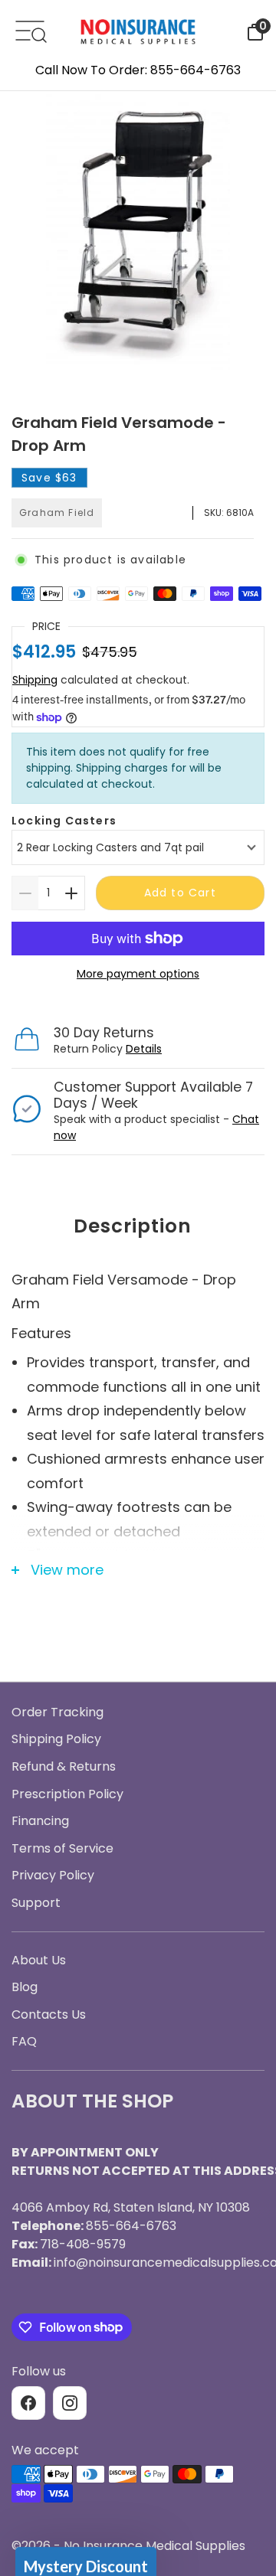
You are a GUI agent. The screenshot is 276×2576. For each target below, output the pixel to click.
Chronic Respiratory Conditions (138, 1388)
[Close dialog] (251, 1126)
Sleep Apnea (138, 1304)
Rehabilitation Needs (138, 1429)
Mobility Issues (138, 1345)
